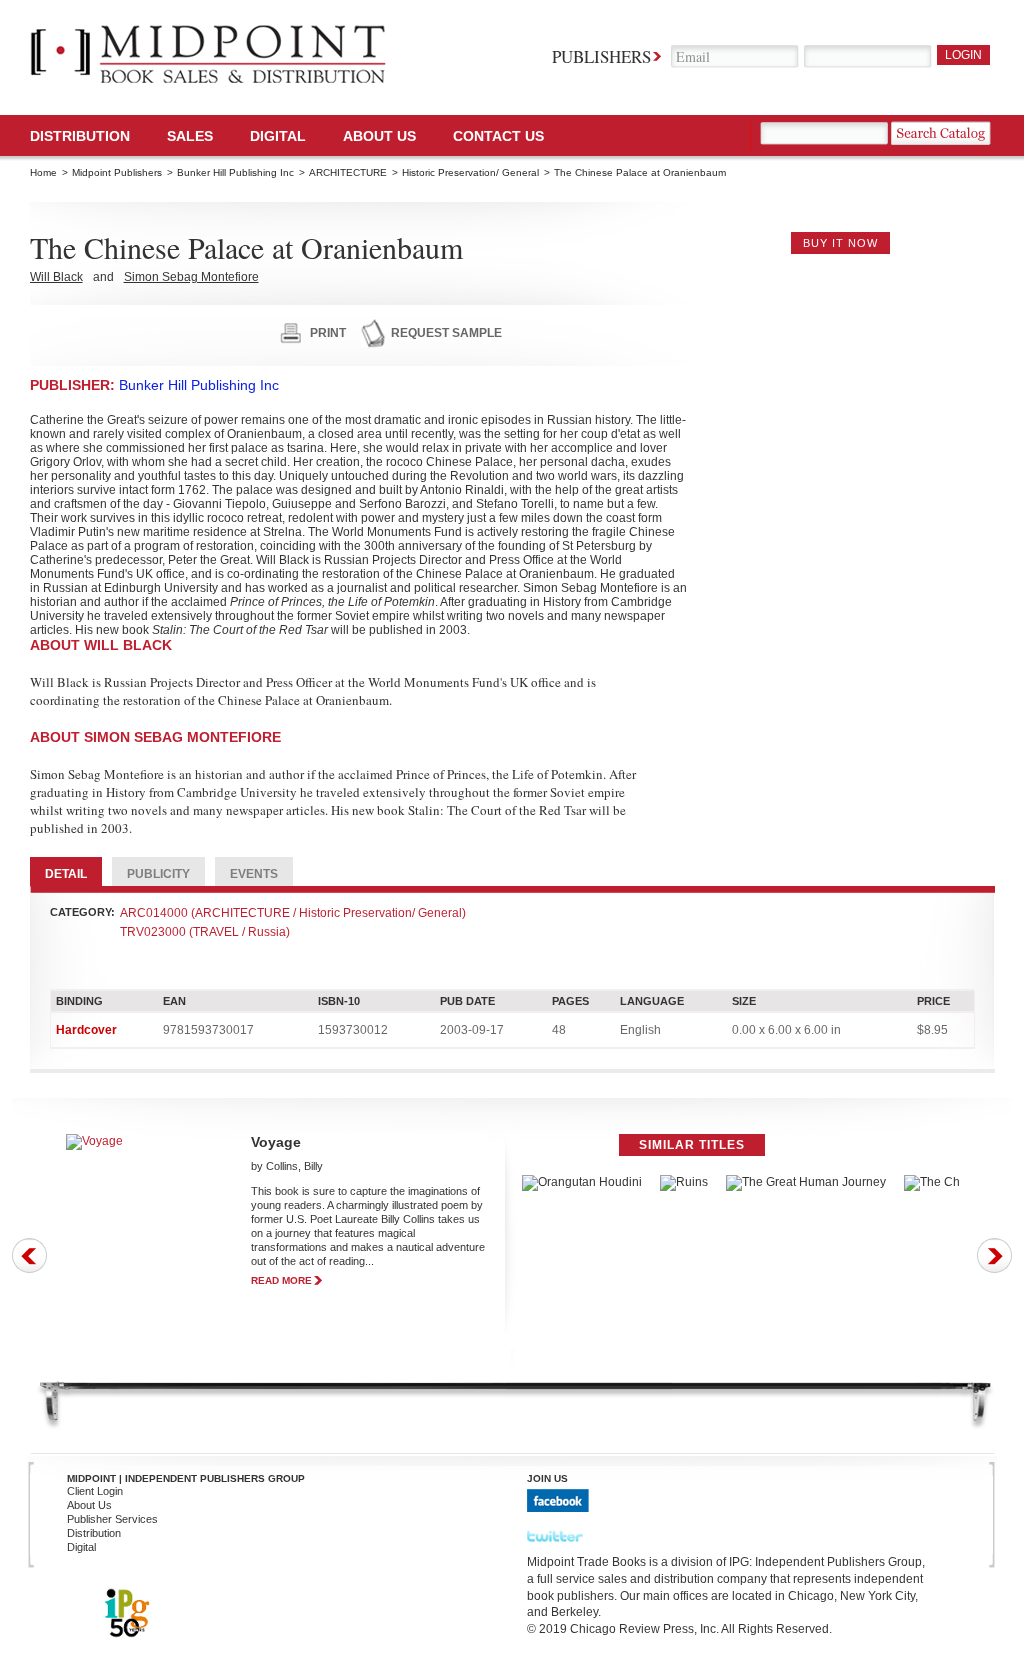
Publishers (601, 56)
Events (254, 874)
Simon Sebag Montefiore (191, 277)
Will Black (56, 277)
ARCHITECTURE (348, 172)
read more (281, 1280)
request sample (446, 333)
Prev (29, 1255)
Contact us (498, 136)
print (328, 333)
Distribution (80, 136)
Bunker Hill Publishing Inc (235, 172)
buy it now (840, 243)
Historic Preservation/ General (470, 172)
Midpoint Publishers (117, 172)
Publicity (158, 874)
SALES (190, 136)
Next (994, 1255)
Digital (81, 1547)
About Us (379, 136)
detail (66, 874)
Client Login (95, 1491)
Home (43, 172)
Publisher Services (112, 1519)
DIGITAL (278, 136)
